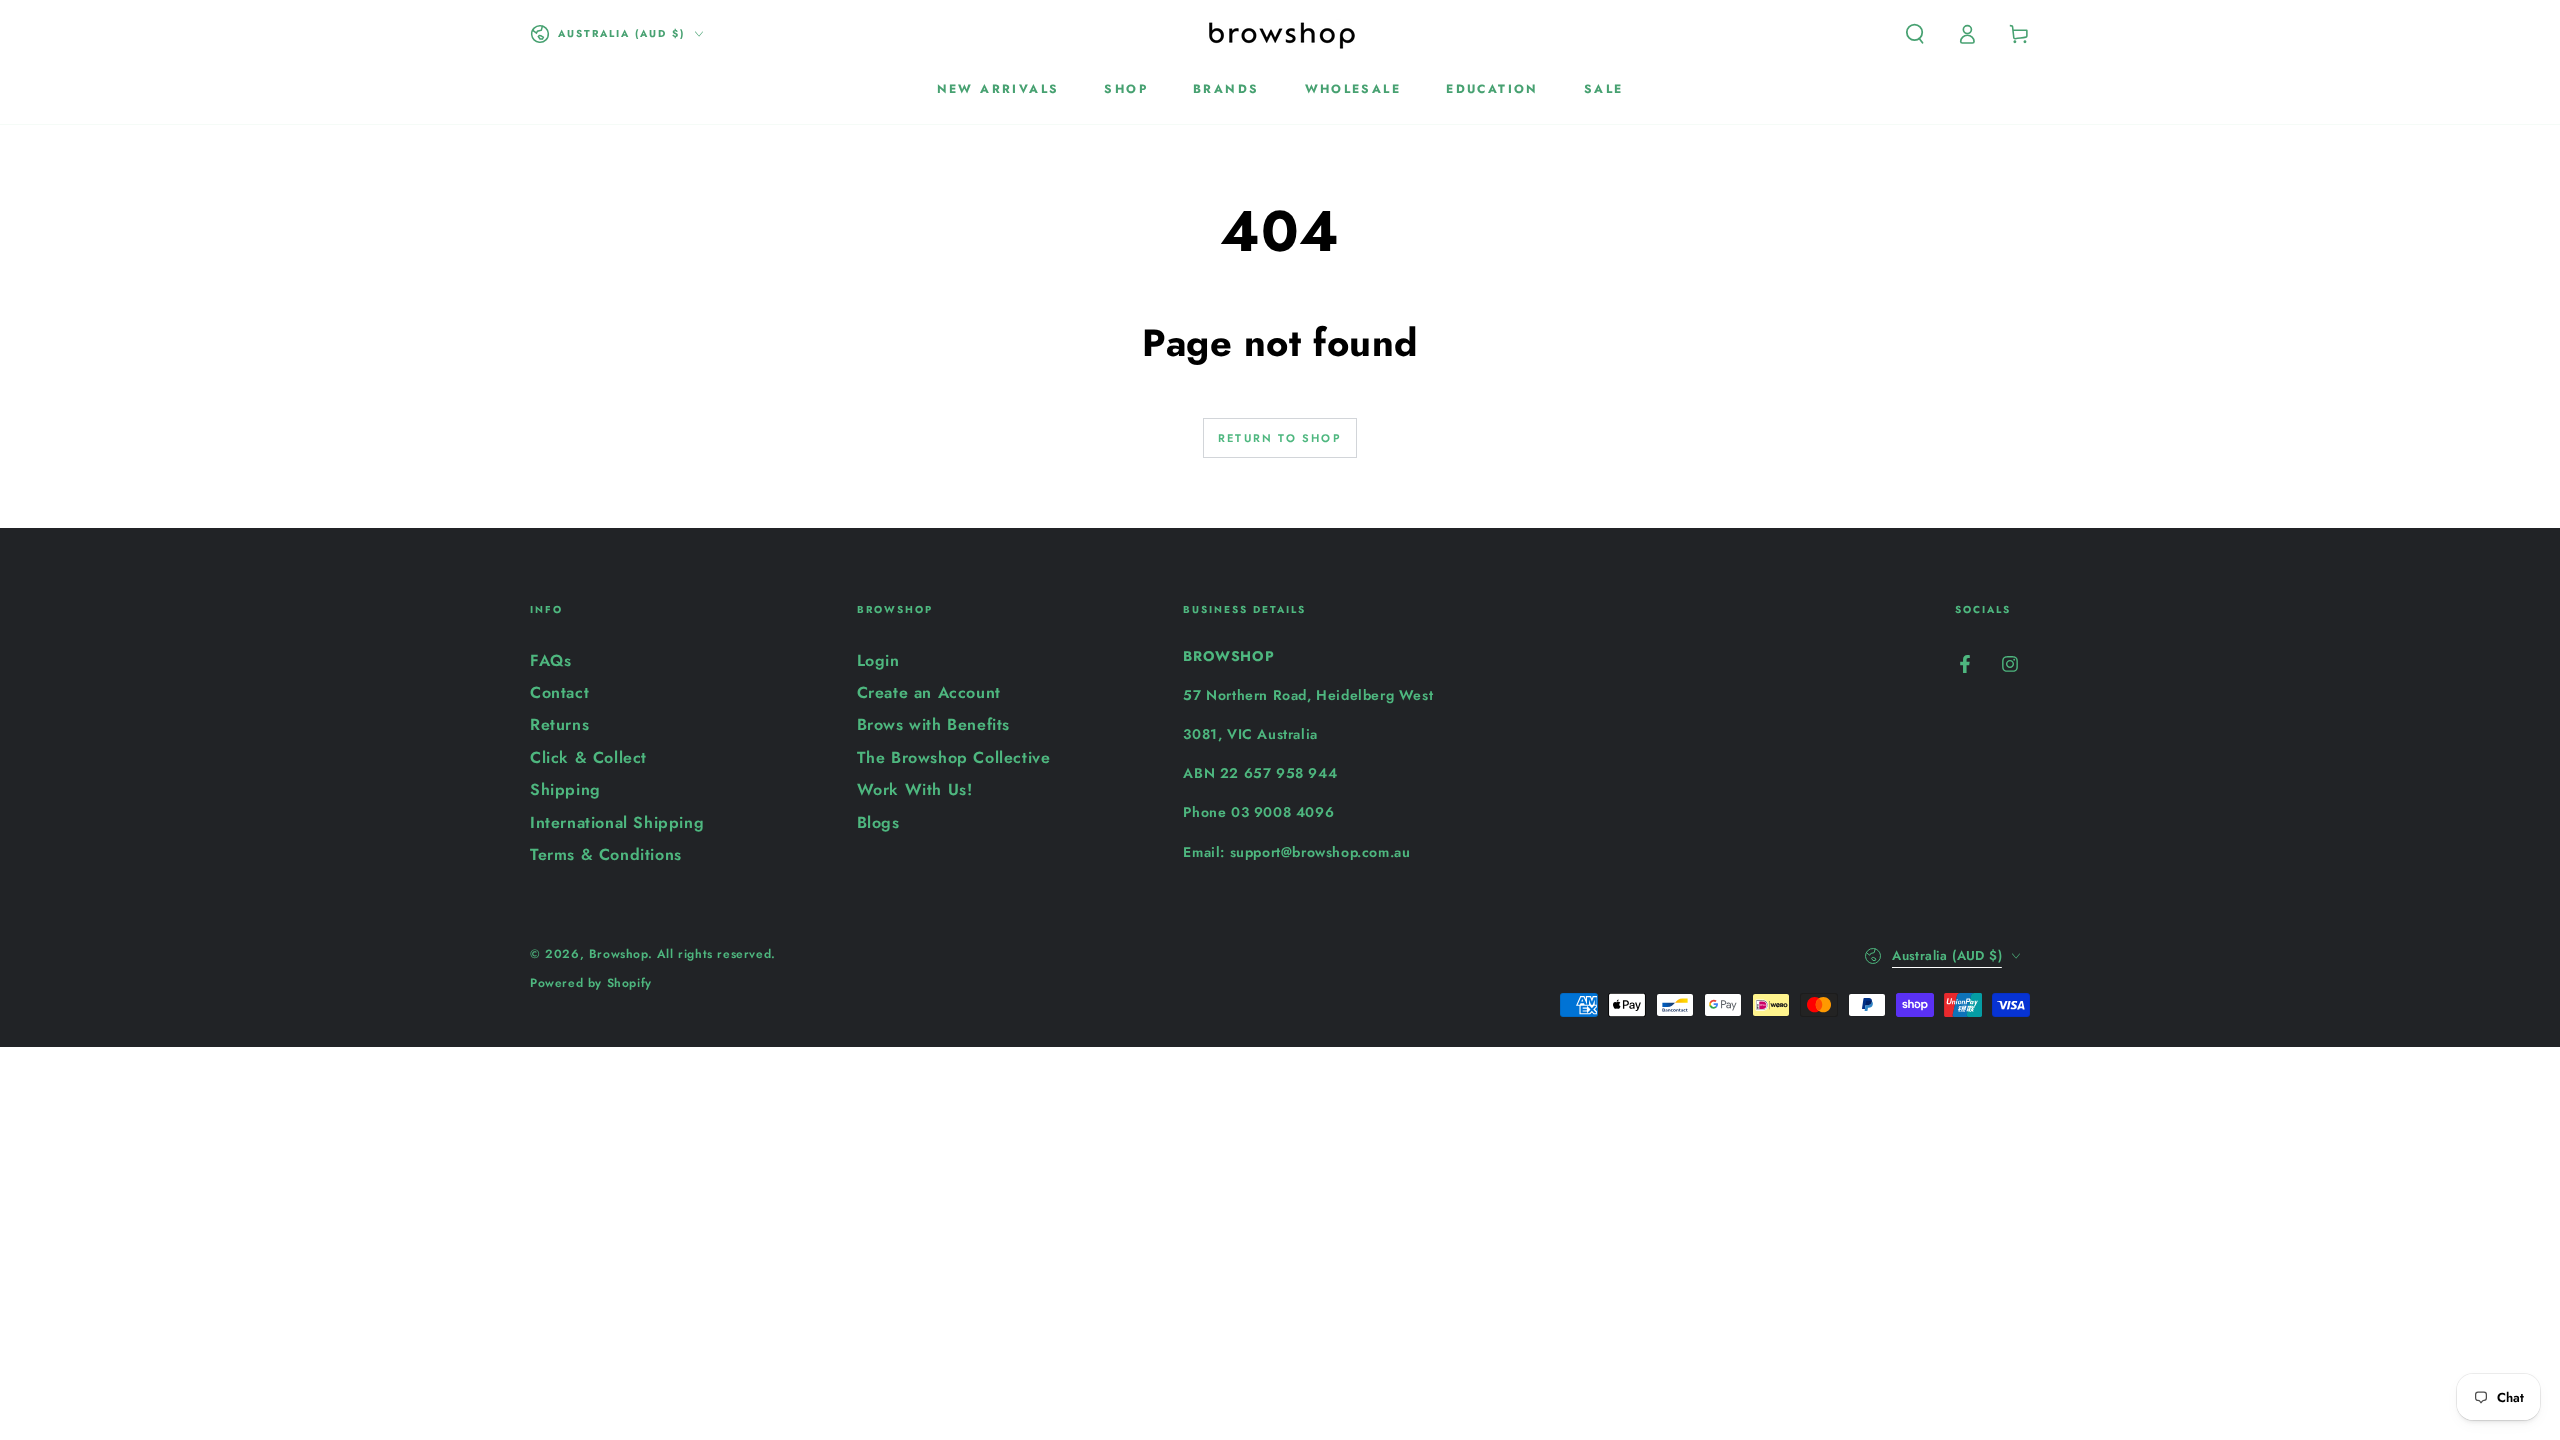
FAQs (550, 660)
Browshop (618, 954)
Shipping (565, 789)
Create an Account (929, 692)
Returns (559, 724)
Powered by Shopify (591, 983)
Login (878, 660)
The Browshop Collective (954, 757)
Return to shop (1280, 438)
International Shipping (617, 822)
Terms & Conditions (606, 854)
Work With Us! (915, 789)
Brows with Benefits (933, 724)
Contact (559, 692)
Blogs (878, 822)
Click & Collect (588, 757)
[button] (1915, 34)
